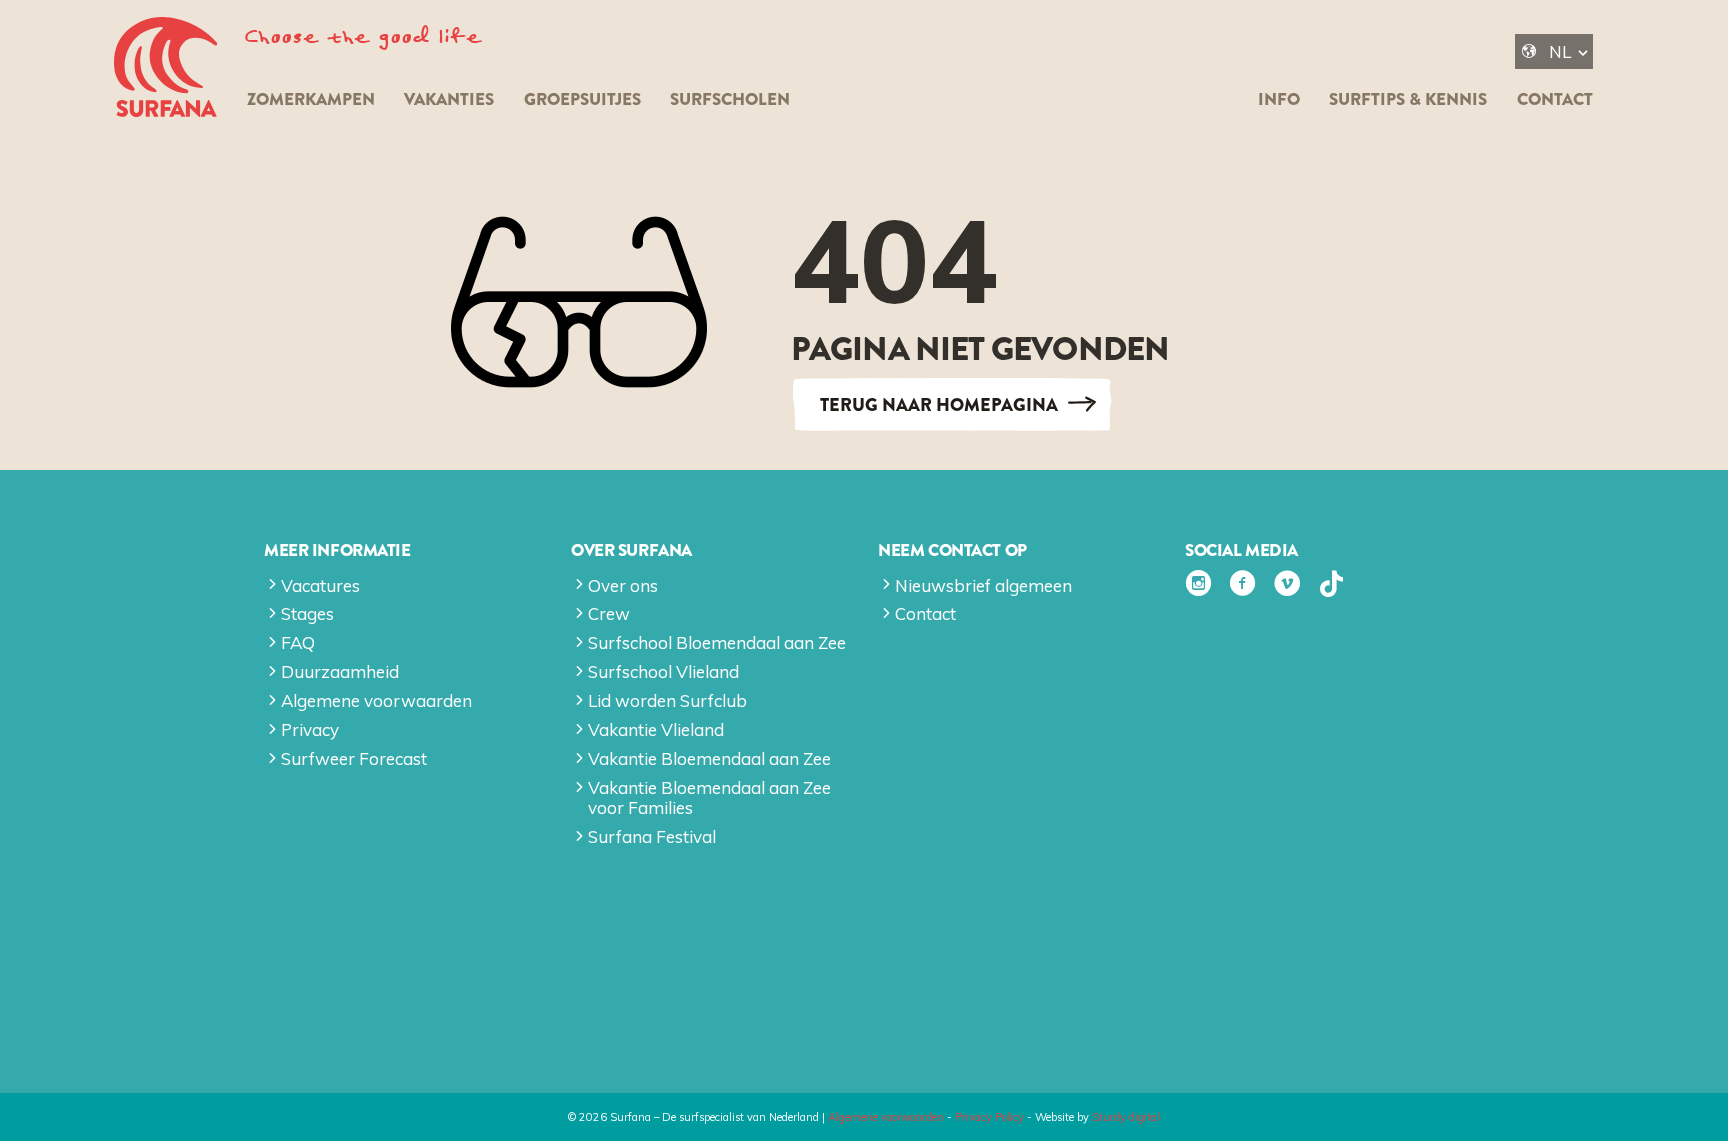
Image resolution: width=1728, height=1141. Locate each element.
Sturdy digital (1126, 1117)
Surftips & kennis (1408, 99)
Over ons (623, 585)
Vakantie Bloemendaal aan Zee (709, 758)
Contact (1555, 99)
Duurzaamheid (340, 671)
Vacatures (320, 585)
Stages (307, 613)
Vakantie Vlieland (656, 729)
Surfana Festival (652, 836)
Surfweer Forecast (354, 758)
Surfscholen (730, 99)
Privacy (310, 729)
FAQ (298, 642)
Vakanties (449, 99)
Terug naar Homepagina (939, 404)
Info (1279, 99)
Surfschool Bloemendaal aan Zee (717, 642)
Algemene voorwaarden (376, 700)
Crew (609, 613)
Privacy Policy (989, 1117)
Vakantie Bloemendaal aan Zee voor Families (709, 797)
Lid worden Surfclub (667, 700)
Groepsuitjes (582, 99)
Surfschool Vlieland (663, 671)
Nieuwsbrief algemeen (983, 585)
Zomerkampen (311, 99)
